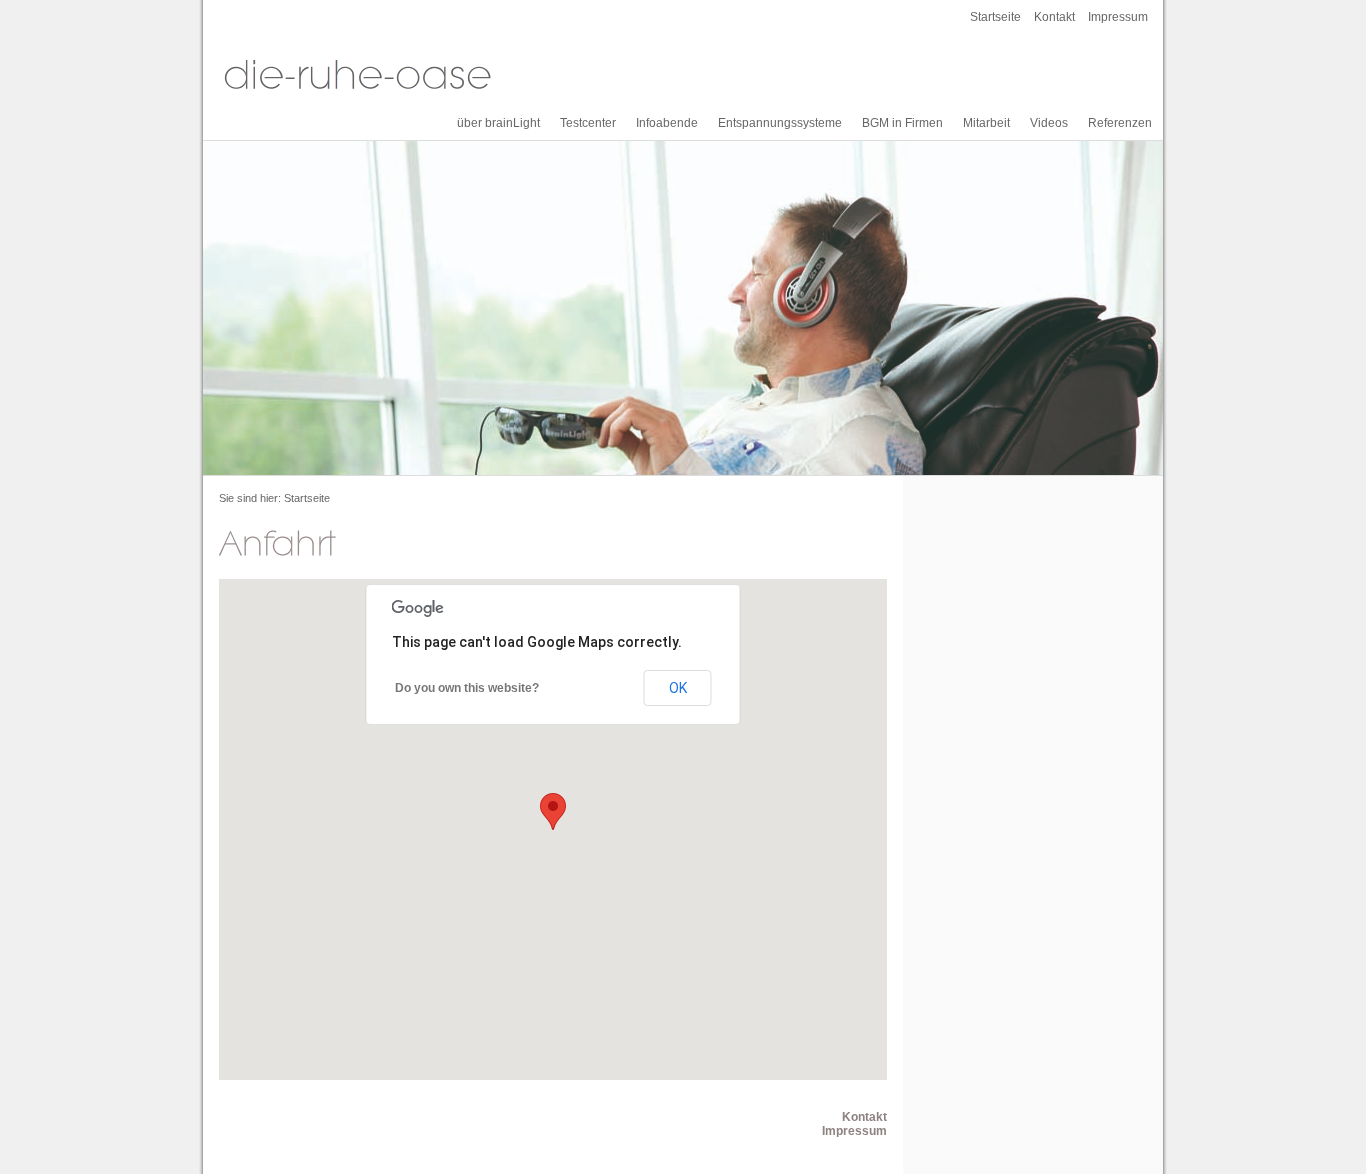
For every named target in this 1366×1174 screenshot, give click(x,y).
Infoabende (667, 123)
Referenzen (1120, 123)
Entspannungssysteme (780, 123)
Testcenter (588, 123)
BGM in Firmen (902, 123)
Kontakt (1054, 17)
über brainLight (498, 123)
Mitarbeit (986, 123)
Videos (1049, 123)
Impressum (1118, 17)
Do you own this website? (467, 688)
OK (678, 688)
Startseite (995, 17)
